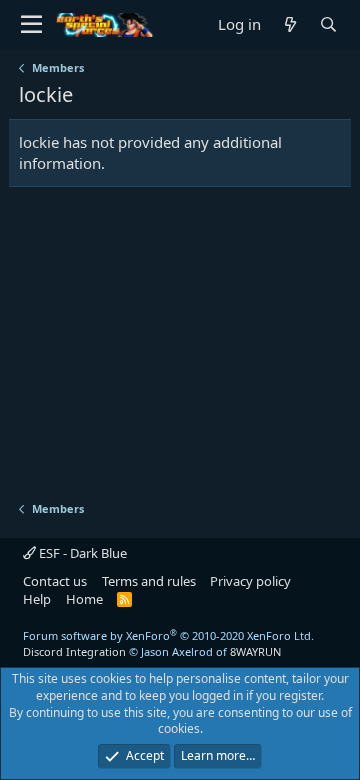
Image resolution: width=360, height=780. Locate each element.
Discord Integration (74, 651)
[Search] (328, 24)
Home (84, 599)
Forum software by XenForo (168, 635)
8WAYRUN (255, 651)
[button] (31, 25)
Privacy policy (250, 581)
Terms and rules (149, 581)
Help (37, 599)
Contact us (55, 581)
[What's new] (290, 24)
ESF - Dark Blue (81, 553)
